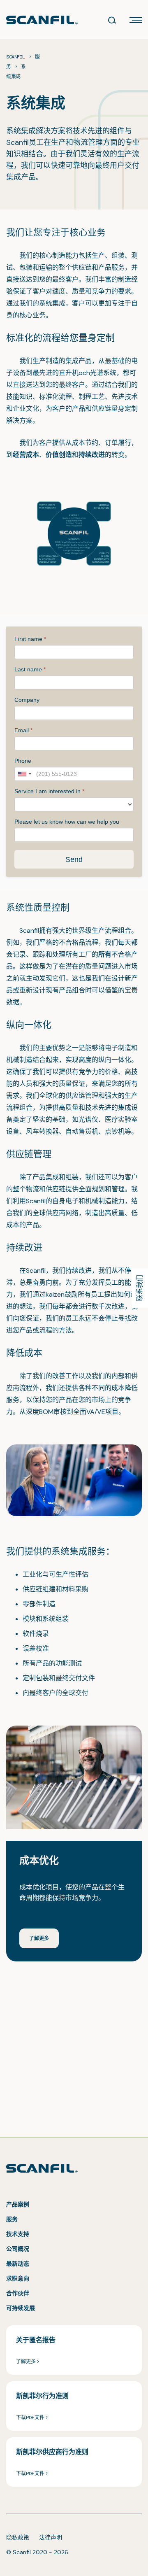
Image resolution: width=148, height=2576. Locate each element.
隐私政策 (18, 2537)
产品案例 (18, 2204)
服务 (12, 2219)
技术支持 (18, 2234)
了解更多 (39, 1938)
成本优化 (39, 1860)
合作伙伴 (18, 2293)
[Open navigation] (136, 20)
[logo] (42, 20)
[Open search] (112, 20)
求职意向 (18, 2278)
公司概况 (18, 2249)
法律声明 (51, 2537)
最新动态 (18, 2264)
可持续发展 (21, 2308)
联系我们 (140, 1288)
